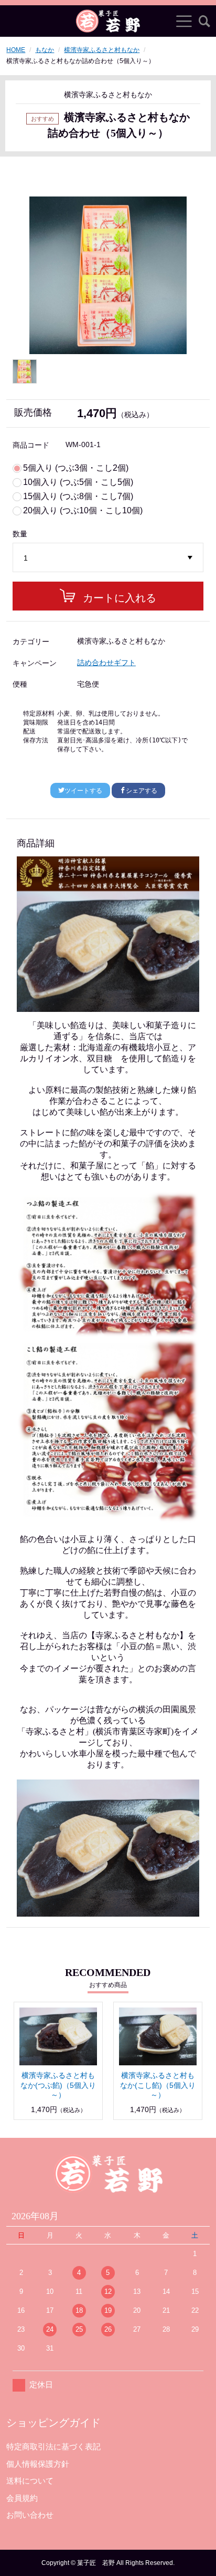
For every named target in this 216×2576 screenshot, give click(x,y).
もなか (45, 50)
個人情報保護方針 (38, 2464)
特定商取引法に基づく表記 (53, 2446)
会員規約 (22, 2498)
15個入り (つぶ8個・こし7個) (78, 496)
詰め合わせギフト (106, 663)
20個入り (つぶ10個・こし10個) (83, 511)
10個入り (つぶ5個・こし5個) (78, 482)
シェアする (142, 791)
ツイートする (83, 791)
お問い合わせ (30, 2515)
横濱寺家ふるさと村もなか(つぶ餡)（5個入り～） (58, 2085)
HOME (16, 50)
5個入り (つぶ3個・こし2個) (76, 468)
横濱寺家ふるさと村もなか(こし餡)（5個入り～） (158, 2085)
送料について (30, 2481)
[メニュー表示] (184, 21)
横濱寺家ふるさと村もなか (102, 50)
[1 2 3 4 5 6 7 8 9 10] (108, 558)
